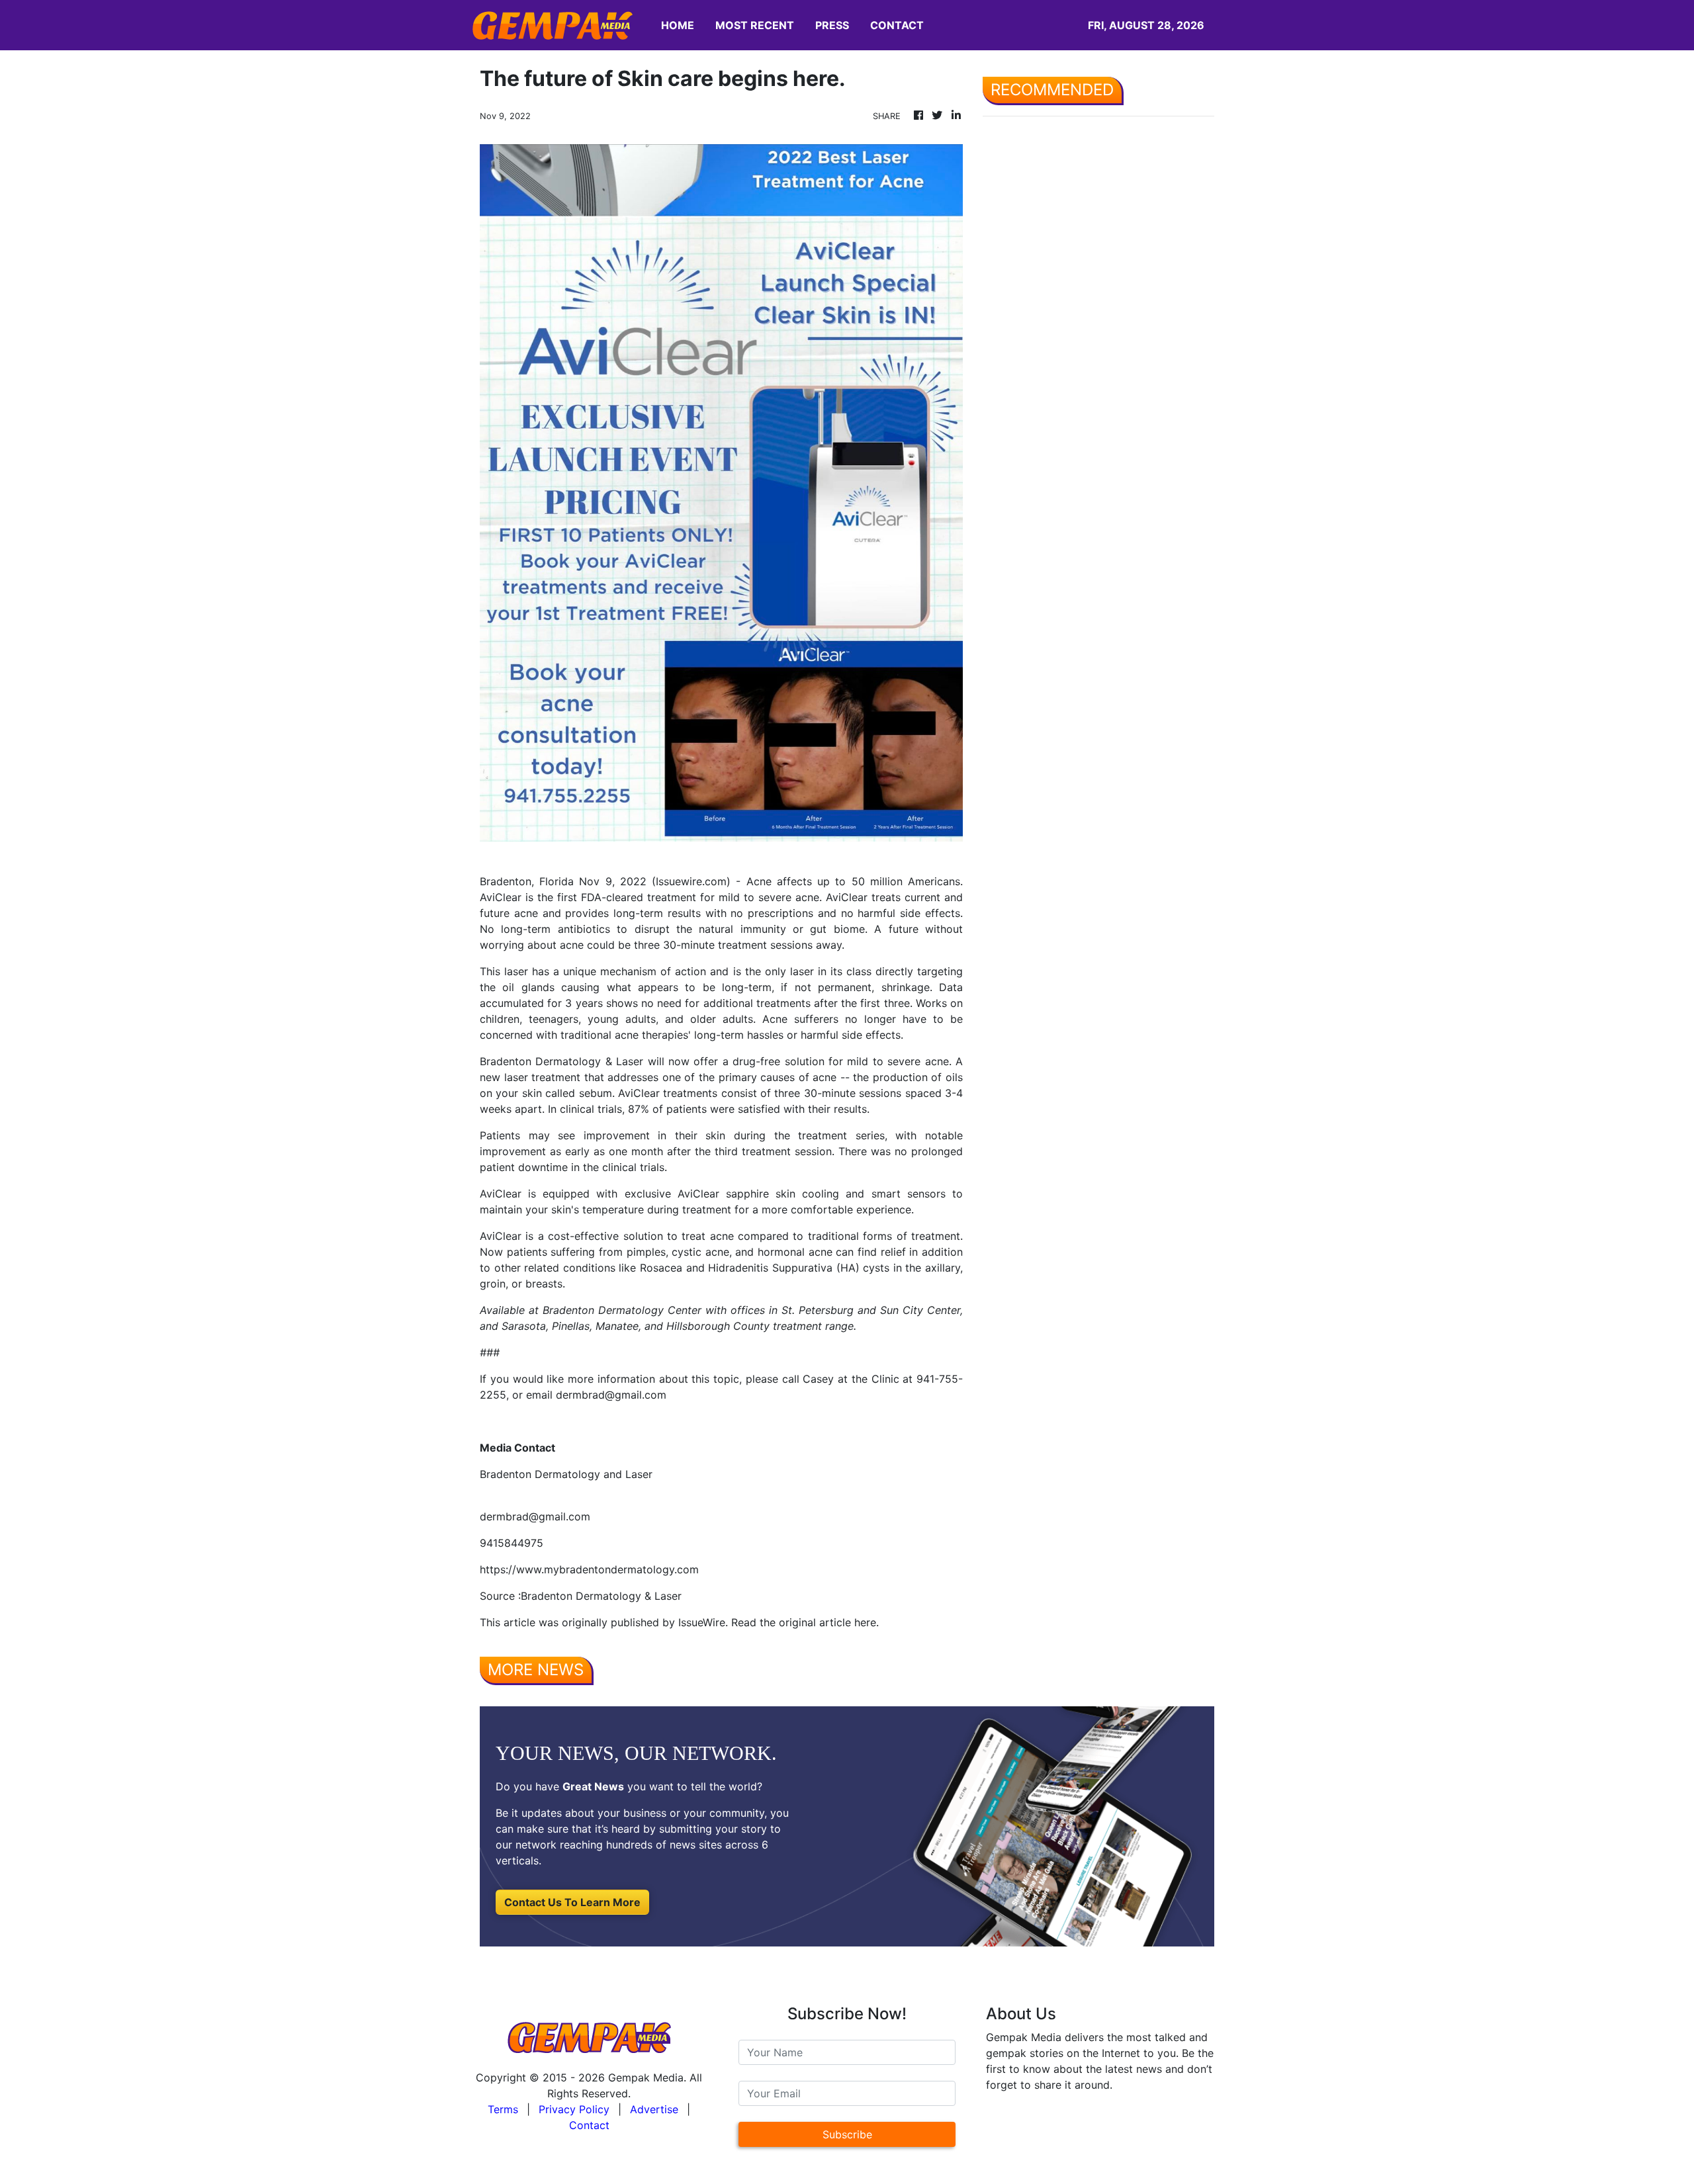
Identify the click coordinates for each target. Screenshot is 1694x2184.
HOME (678, 25)
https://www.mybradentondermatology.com (589, 1569)
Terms (503, 2109)
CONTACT (897, 25)
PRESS (832, 25)
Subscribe (847, 2134)
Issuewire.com (691, 881)
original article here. (829, 1622)
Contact (589, 2125)
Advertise (654, 2109)
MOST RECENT (755, 25)
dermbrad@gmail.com (535, 1516)
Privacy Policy (574, 2109)
